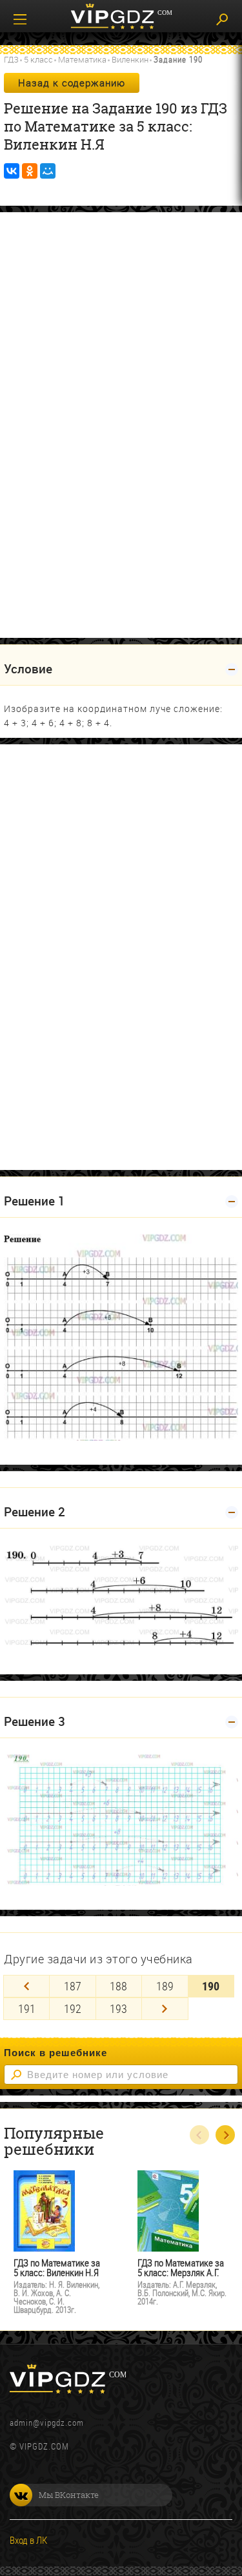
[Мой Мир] (48, 171)
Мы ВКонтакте (69, 2495)
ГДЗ (11, 59)
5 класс (38, 59)
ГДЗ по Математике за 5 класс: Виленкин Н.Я (57, 2268)
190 (211, 1986)
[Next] (165, 2009)
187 (73, 1986)
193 (118, 2008)
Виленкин (130, 59)
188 (118, 1986)
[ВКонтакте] (12, 171)
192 (73, 2008)
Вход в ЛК (28, 2540)
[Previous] (26, 1986)
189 (165, 1986)
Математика (82, 59)
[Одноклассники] (30, 171)
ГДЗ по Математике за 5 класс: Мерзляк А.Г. (181, 2268)
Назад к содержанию (72, 83)
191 (27, 2008)
